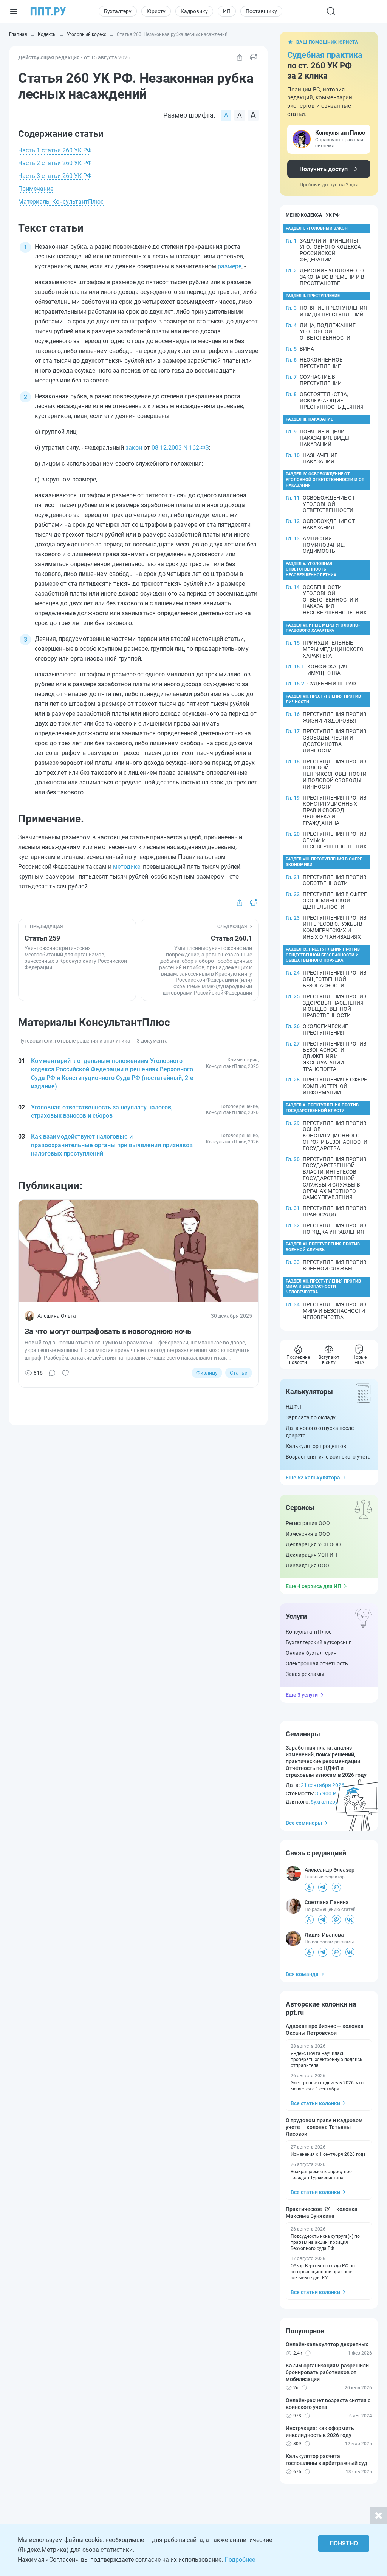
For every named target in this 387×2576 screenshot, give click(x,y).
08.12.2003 (167, 448)
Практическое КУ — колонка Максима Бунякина (322, 2212)
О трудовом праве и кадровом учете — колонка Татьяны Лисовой (324, 2127)
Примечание (36, 189)
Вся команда (302, 1974)
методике (127, 867)
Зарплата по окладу (311, 1417)
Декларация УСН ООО (313, 1544)
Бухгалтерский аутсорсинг (318, 1642)
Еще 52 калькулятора (313, 1478)
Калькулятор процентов (316, 1446)
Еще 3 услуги (302, 1695)
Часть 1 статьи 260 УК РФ (55, 150)
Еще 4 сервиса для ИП (313, 1586)
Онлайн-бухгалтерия (311, 1653)
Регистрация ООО (308, 1523)
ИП (227, 11)
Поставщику (261, 11)
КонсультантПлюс (309, 1632)
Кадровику (194, 11)
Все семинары (304, 1823)
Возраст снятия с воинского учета (328, 1457)
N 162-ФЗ (195, 448)
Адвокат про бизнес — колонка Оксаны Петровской (325, 2030)
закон (134, 448)
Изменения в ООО (308, 1534)
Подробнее (240, 2560)
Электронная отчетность (317, 1663)
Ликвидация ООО (307, 1566)
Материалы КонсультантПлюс (61, 202)
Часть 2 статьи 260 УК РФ (55, 163)
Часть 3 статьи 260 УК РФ (55, 176)
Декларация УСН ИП (311, 1555)
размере (230, 266)
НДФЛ (294, 1407)
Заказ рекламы (305, 1674)
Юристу (156, 11)
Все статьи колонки (315, 2103)
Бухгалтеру (118, 11)
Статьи (239, 1373)
